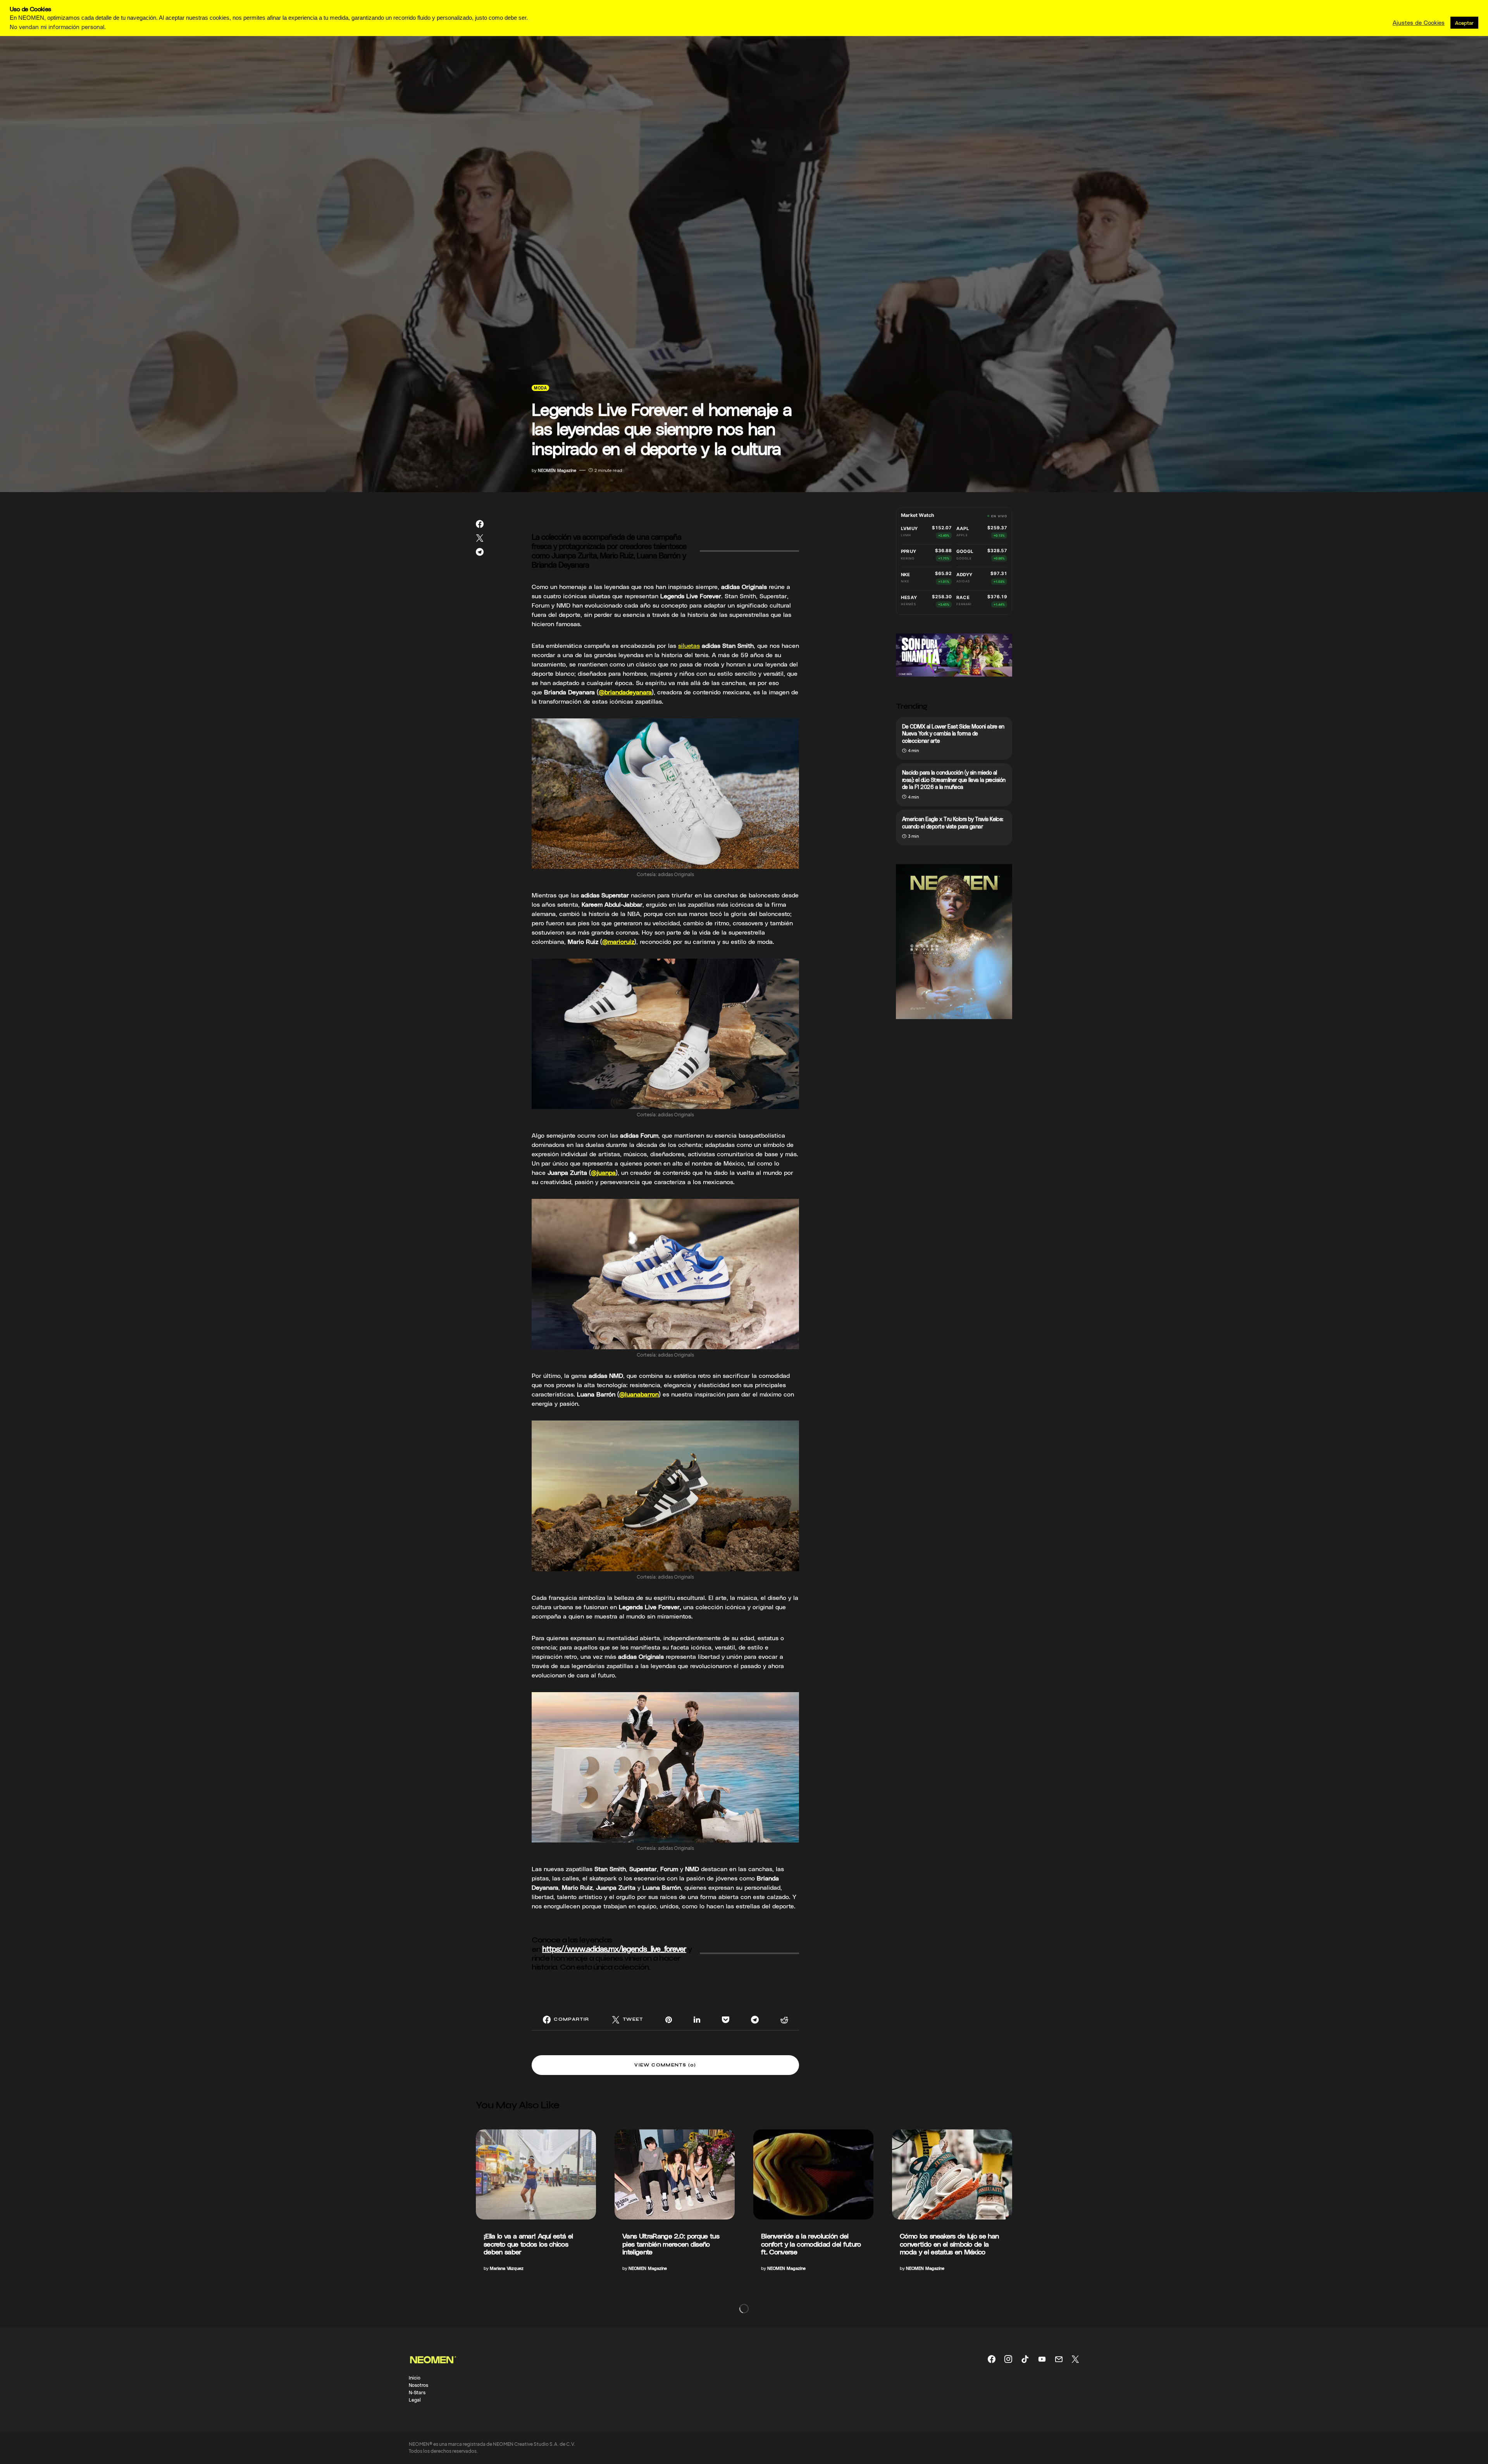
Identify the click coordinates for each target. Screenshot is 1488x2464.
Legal (415, 2400)
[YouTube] (1042, 2359)
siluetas (689, 645)
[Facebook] (992, 2359)
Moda (540, 388)
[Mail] (1059, 2359)
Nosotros (418, 2385)
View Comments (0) (665, 2065)
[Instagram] (1008, 2359)
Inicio (415, 2378)
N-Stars (417, 2392)
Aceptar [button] (1464, 23)
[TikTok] (1025, 2359)
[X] (1075, 2359)
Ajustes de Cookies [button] (1419, 22)
